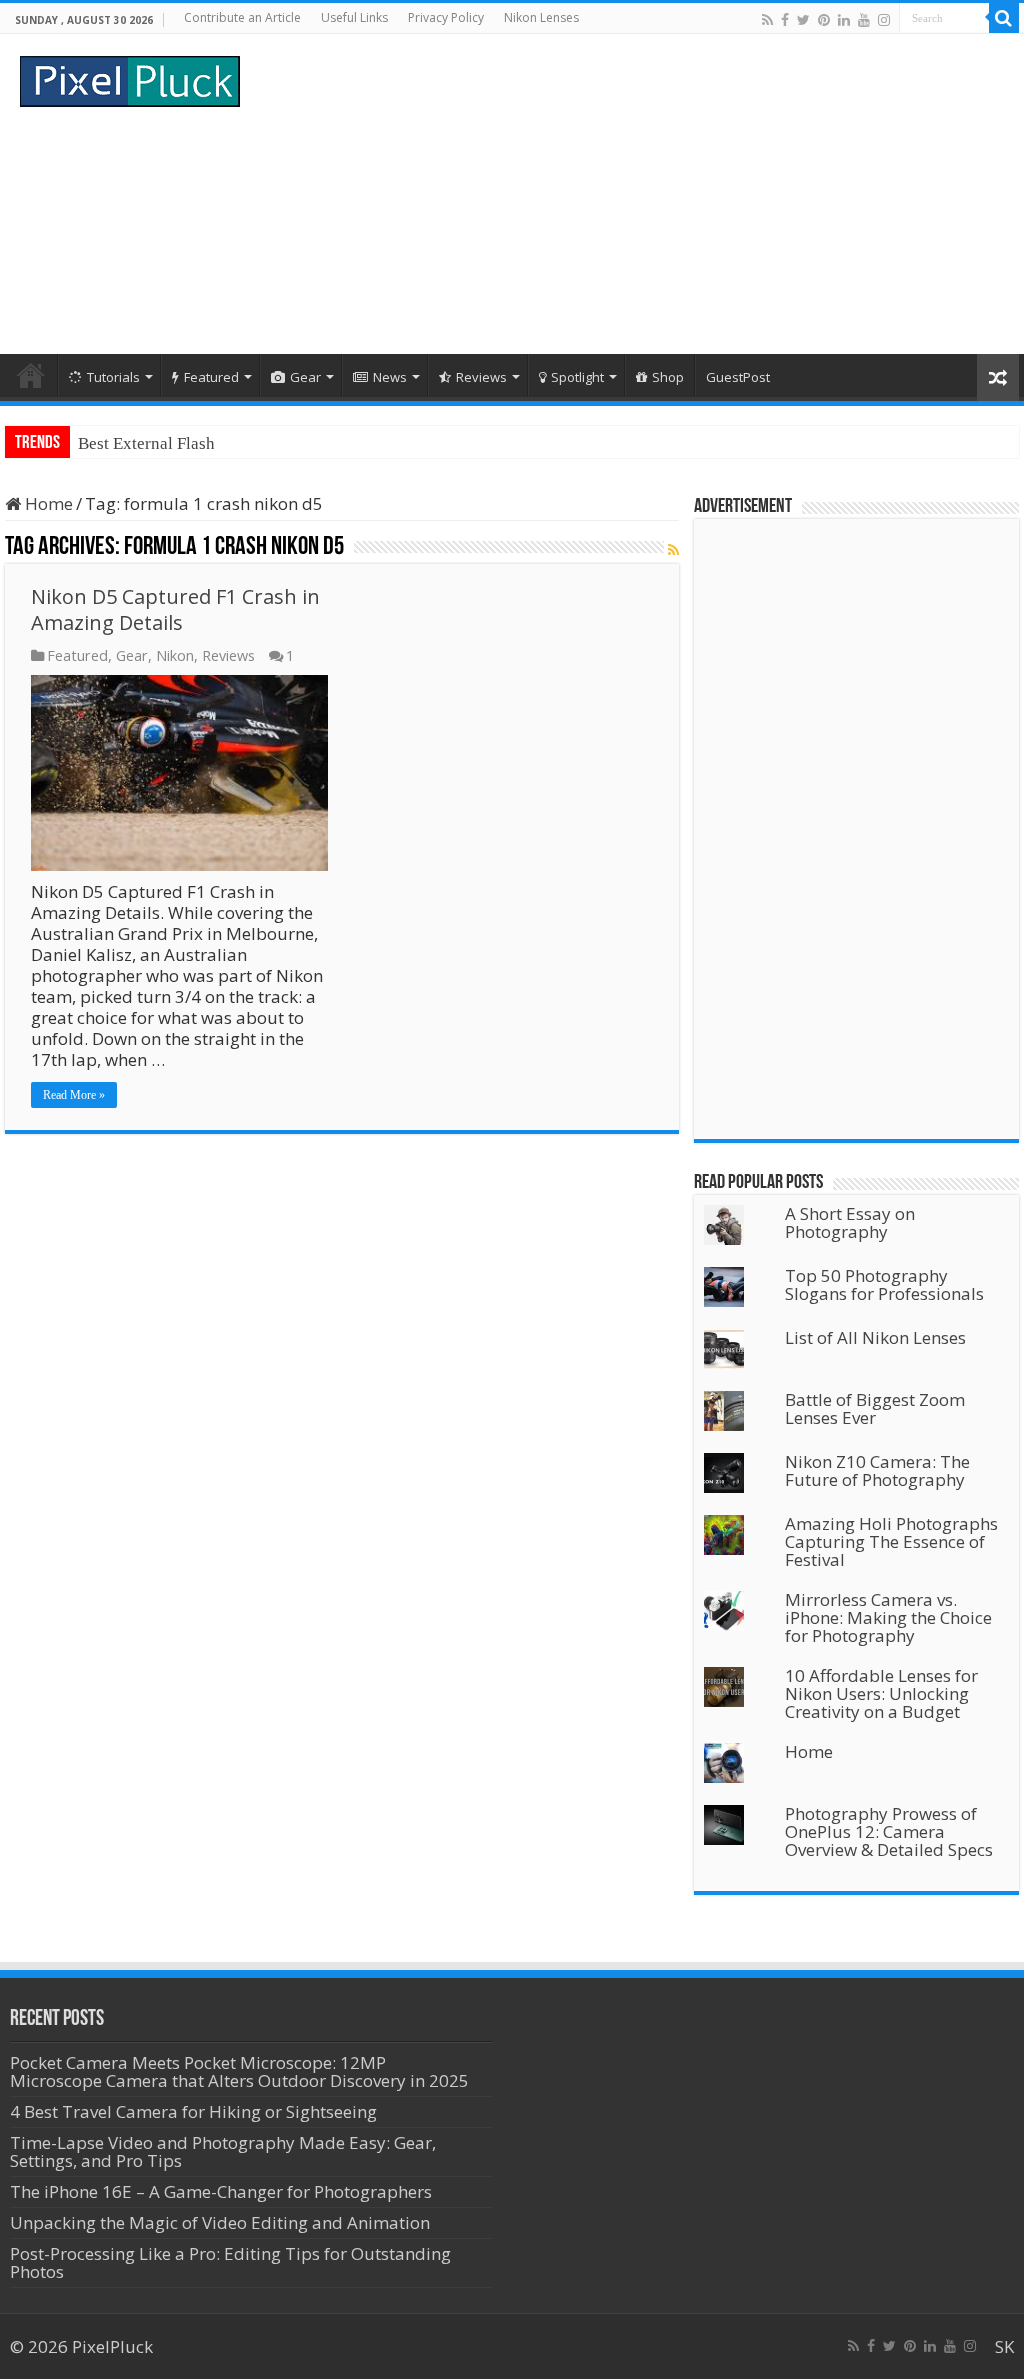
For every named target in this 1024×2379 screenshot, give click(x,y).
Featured (211, 377)
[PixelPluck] (130, 78)
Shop (668, 377)
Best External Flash (146, 443)
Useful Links (354, 17)
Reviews (481, 377)
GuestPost (738, 377)
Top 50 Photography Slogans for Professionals (884, 1284)
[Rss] (767, 19)
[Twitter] (803, 19)
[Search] (1004, 18)
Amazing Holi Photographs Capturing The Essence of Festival (891, 1541)
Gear (305, 377)
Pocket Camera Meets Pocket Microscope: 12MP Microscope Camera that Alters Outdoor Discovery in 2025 (239, 2071)
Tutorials (113, 377)
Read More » (74, 1095)
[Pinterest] (824, 19)
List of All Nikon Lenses (875, 1337)
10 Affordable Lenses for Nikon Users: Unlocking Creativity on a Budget (881, 1693)
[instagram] (884, 19)
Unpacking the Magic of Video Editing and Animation (220, 2222)
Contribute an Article (242, 17)
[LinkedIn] (844, 19)
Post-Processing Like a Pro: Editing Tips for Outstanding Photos (230, 2262)
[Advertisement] (640, 194)
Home (31, 375)
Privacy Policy (446, 17)
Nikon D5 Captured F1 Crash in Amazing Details (175, 609)
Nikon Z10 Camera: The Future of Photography (877, 1470)
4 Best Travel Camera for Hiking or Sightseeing (193, 2111)
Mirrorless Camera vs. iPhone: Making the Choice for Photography (888, 1617)
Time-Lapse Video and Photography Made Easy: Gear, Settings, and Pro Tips (223, 2151)
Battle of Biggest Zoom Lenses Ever (875, 1408)
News (390, 377)
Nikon (175, 655)
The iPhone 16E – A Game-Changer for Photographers (223, 2191)
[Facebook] (785, 19)
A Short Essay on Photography (850, 1222)
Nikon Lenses (541, 17)
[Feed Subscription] (673, 549)
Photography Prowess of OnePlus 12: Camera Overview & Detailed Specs (889, 1831)
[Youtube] (864, 19)
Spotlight (577, 377)
